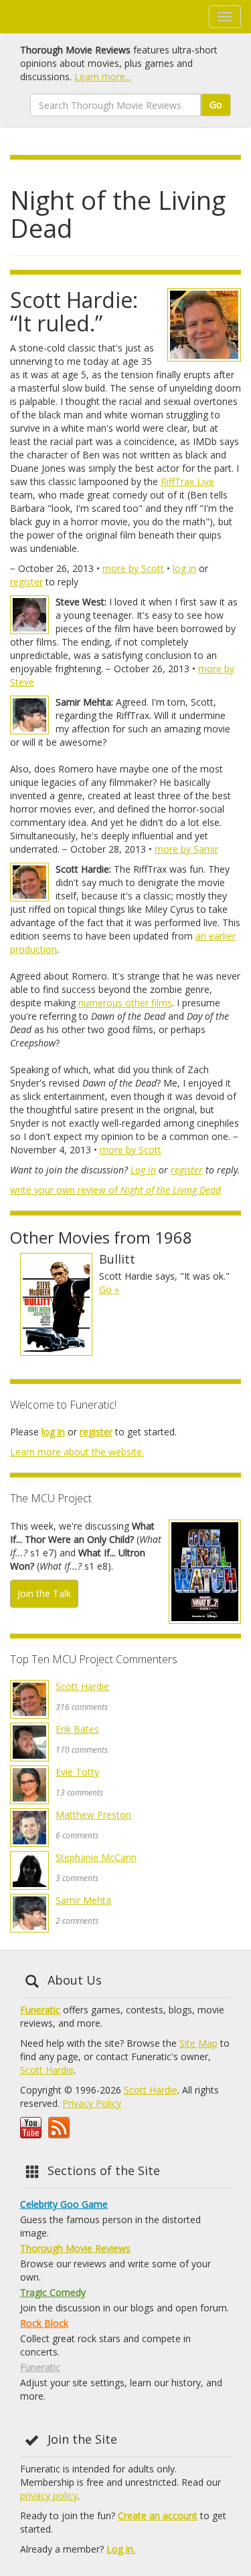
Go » (109, 1289)
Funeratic (40, 2010)
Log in (143, 1170)
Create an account (158, 2516)
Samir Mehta (83, 1900)
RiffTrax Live (187, 481)
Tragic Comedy (53, 2292)
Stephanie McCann (96, 1857)
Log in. (121, 2549)
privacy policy (49, 2495)
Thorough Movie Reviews (75, 2248)
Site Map (198, 2043)
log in (184, 568)
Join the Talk (44, 1593)
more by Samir (186, 849)
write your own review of (115, 1190)
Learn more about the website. (77, 1452)
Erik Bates (77, 1729)
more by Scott (133, 568)
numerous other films (125, 1003)
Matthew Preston (93, 1815)
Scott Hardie (82, 1686)
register (26, 582)
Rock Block (44, 2323)
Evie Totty (77, 1772)
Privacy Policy (92, 2103)
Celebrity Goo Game (64, 2204)
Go (216, 105)
